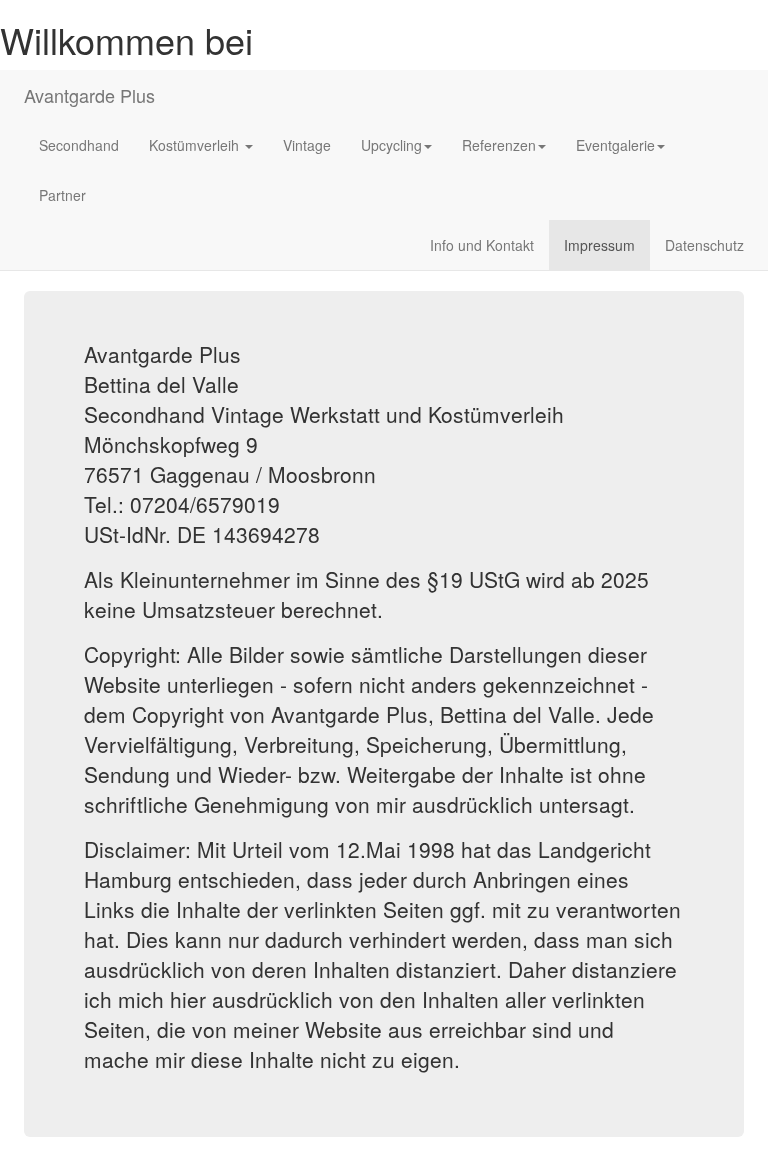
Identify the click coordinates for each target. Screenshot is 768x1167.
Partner (62, 195)
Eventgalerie (615, 145)
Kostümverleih (196, 145)
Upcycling (391, 145)
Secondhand (79, 145)
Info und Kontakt (482, 245)
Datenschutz (704, 245)
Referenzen (499, 145)
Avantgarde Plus (89, 95)
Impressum (599, 245)
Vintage (307, 145)
